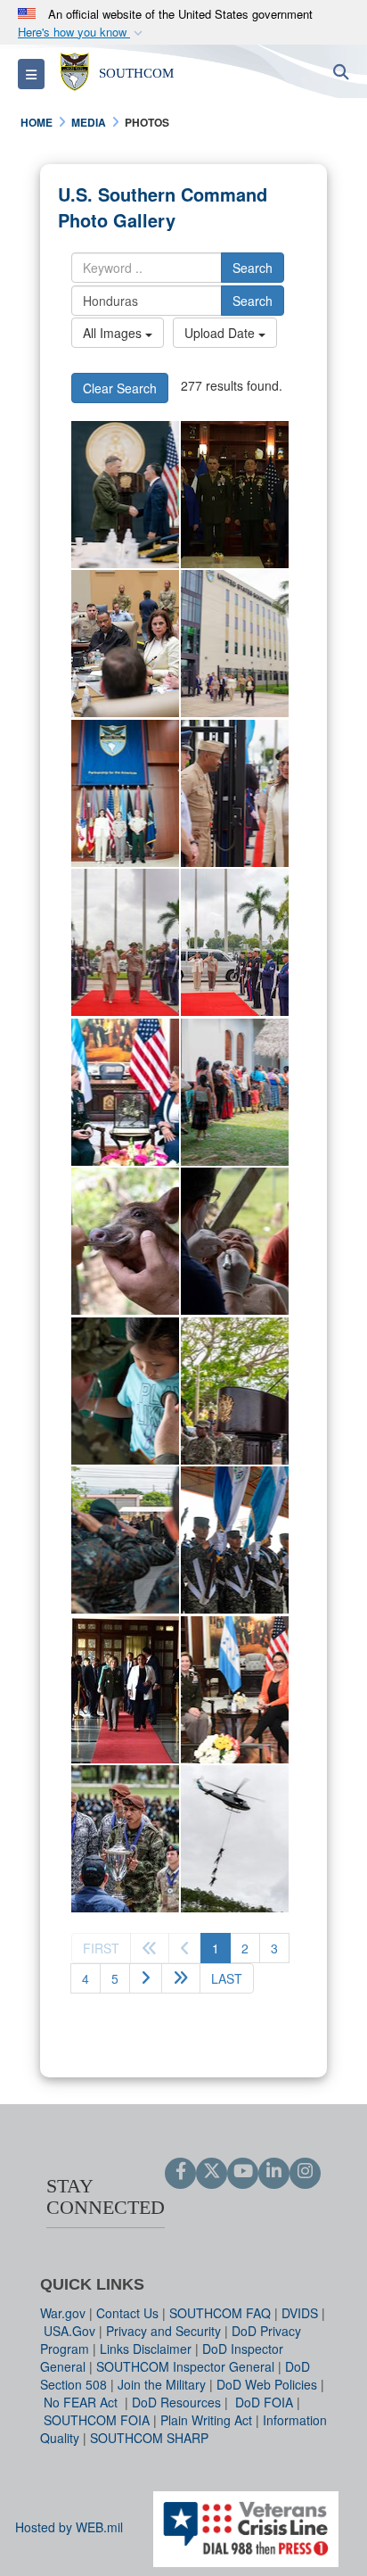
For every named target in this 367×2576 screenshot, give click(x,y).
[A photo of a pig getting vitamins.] (125, 1241)
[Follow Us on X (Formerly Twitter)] (212, 2172)
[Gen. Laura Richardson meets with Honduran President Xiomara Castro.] (125, 1092)
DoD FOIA (264, 2402)
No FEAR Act (82, 2402)
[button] (82, 33)
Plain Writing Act (206, 2420)
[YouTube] (243, 2172)
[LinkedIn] (274, 2172)
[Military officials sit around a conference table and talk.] (125, 644)
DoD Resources (176, 2402)
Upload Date (221, 333)
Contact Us (127, 2313)
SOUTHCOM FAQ (220, 2313)
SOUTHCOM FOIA (97, 2420)
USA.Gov (69, 2331)
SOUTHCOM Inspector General (185, 2366)
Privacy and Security (163, 2331)
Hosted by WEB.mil (69, 2527)
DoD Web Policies (267, 2384)
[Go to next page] (146, 1978)
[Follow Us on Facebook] (180, 2172)
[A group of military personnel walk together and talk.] (235, 644)
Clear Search (120, 388)
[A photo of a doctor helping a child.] (125, 1391)
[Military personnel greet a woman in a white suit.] (235, 793)
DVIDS (300, 2313)
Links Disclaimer (146, 2349)
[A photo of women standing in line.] (235, 1092)
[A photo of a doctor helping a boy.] (235, 1241)
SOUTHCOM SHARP (149, 2438)
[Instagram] (305, 2172)
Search (253, 268)
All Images (114, 333)
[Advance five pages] (181, 1978)
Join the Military (162, 2384)
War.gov (63, 2313)
